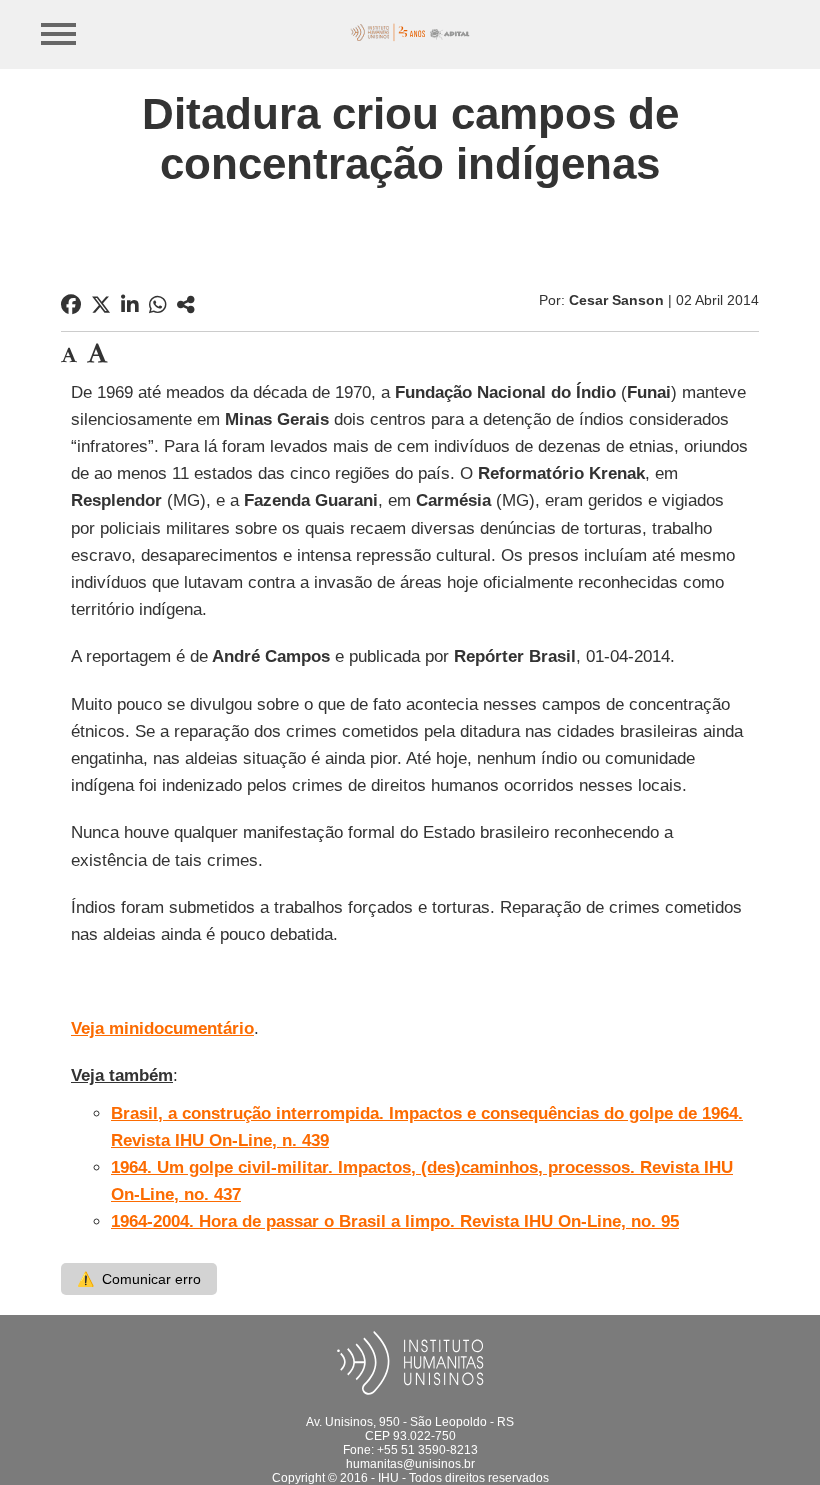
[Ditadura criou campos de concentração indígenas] (186, 305)
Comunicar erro (139, 1279)
